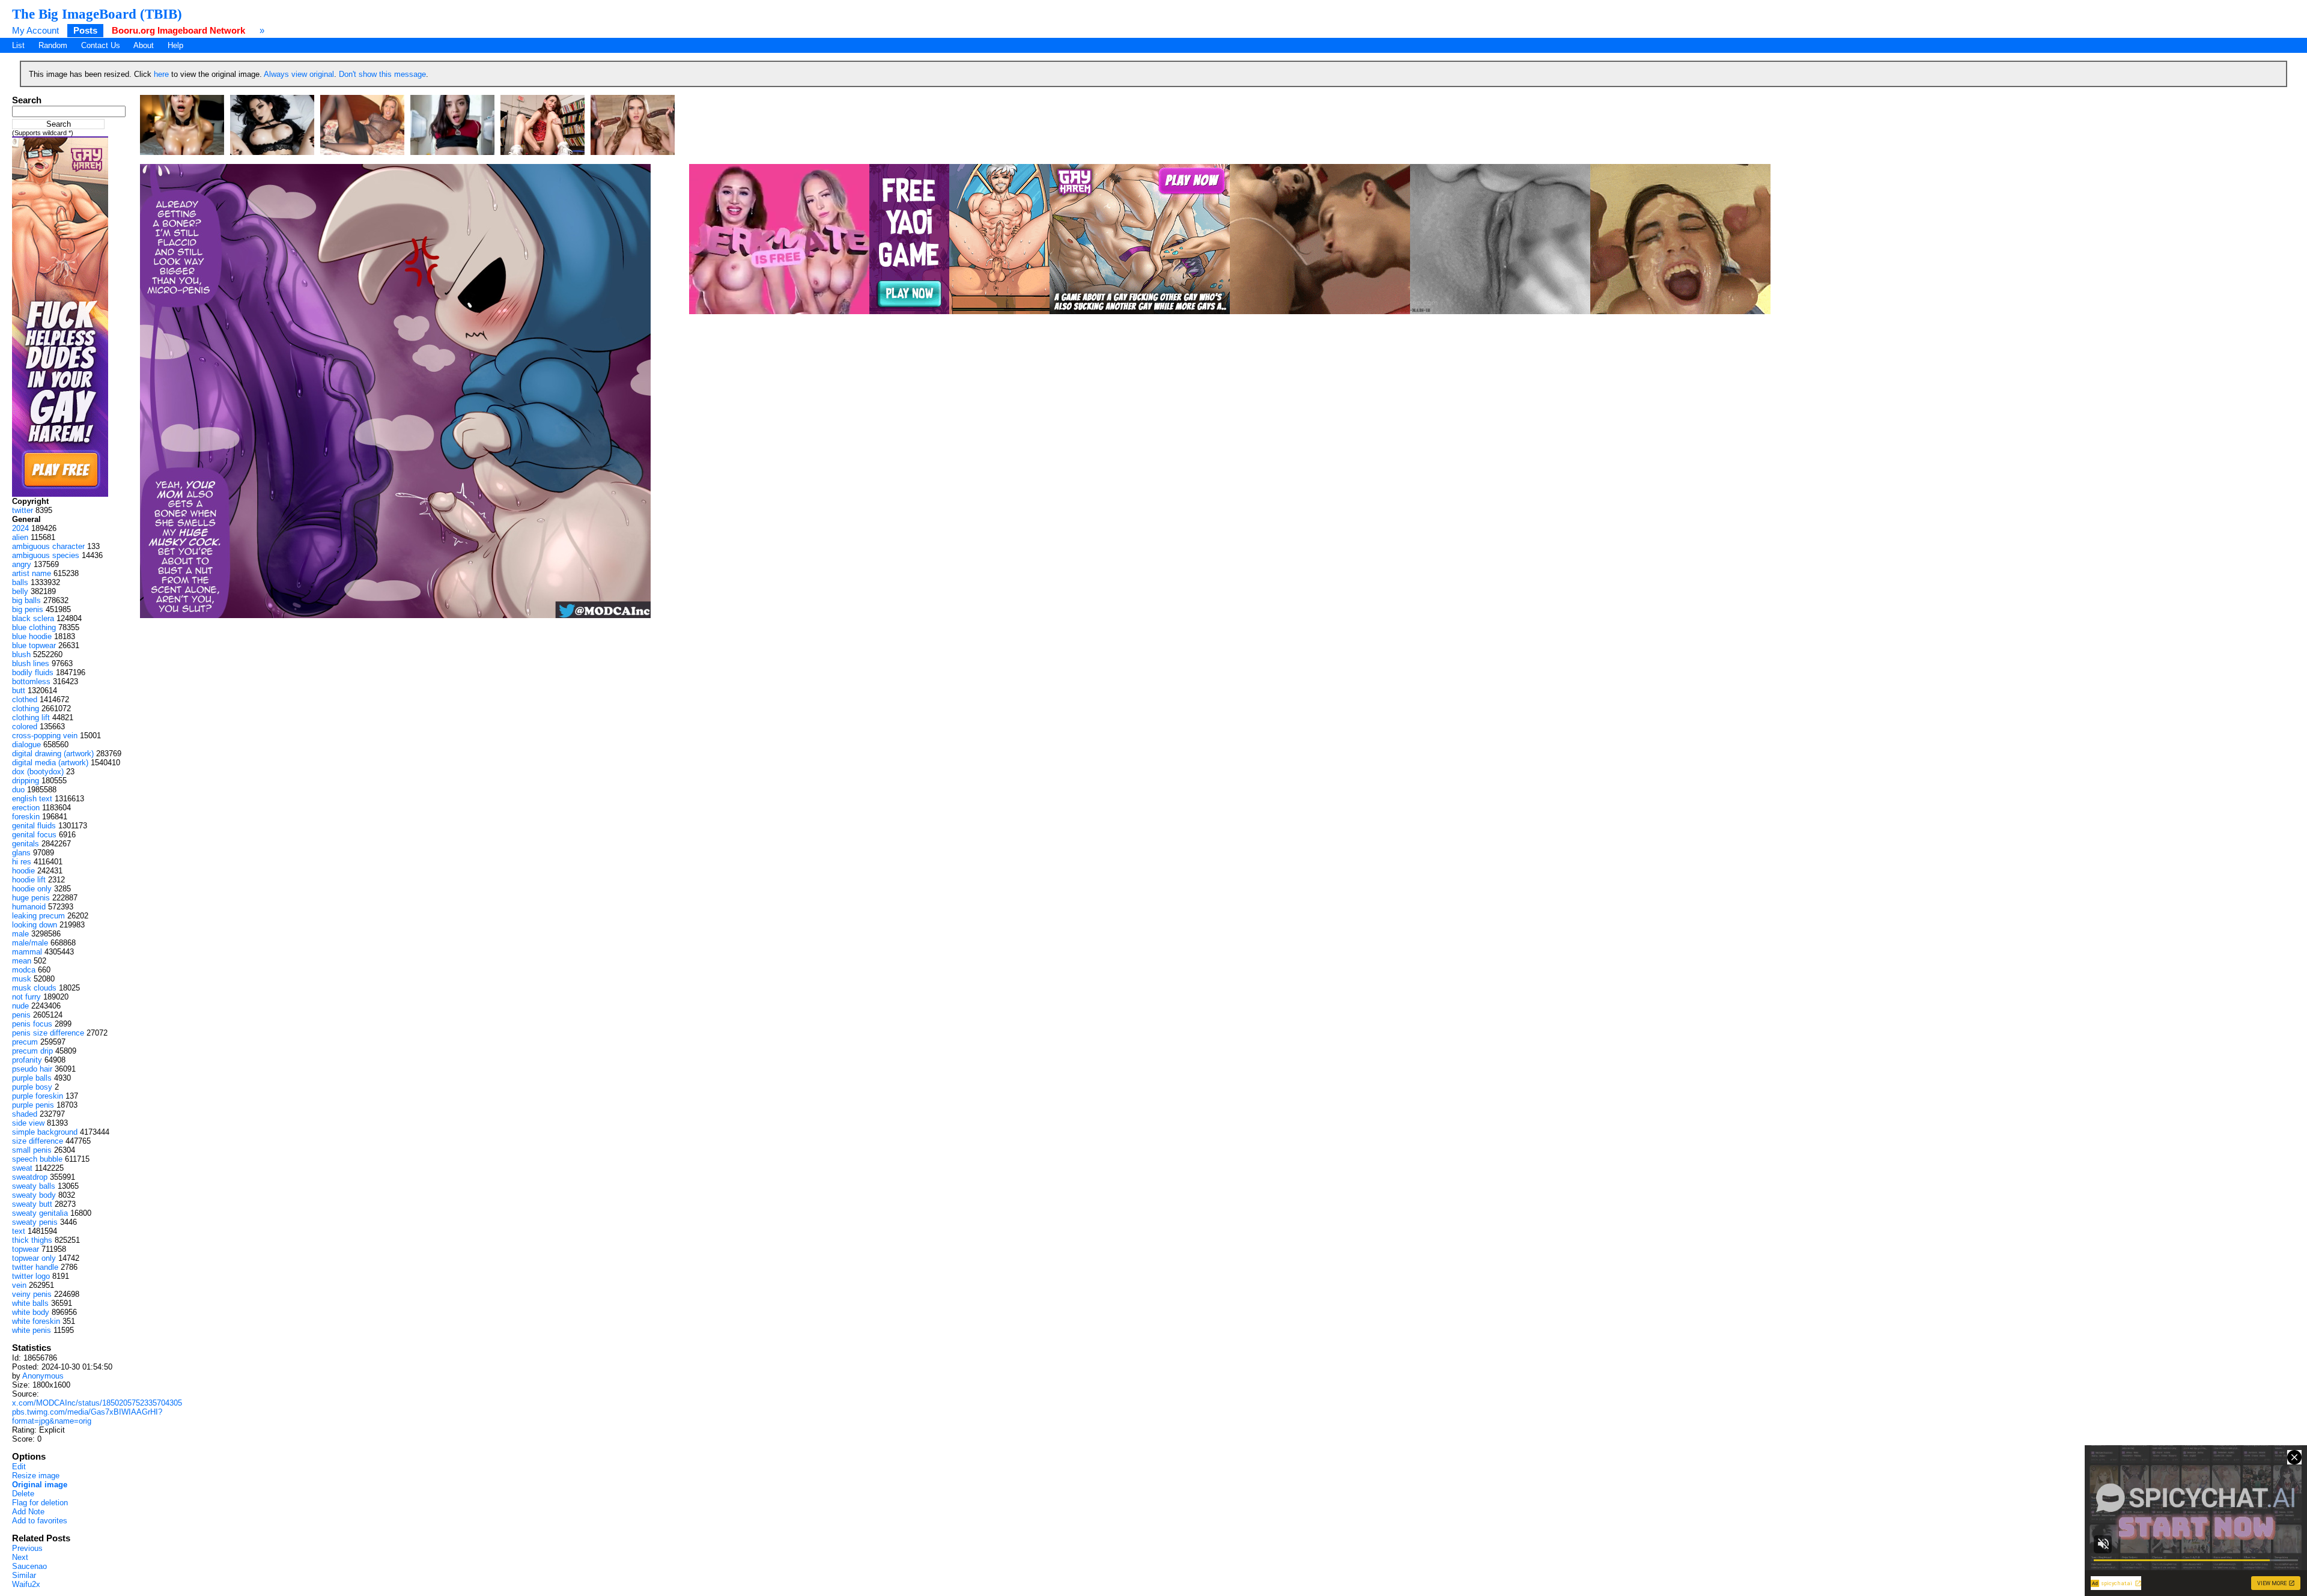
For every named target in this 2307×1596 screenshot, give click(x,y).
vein (19, 1285)
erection (26, 808)
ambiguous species (46, 555)
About (144, 45)
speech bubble (37, 1159)
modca (24, 970)
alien (20, 537)
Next (20, 1557)
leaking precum (38, 916)
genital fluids (34, 826)
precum (25, 1042)
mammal (27, 952)
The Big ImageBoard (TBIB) (97, 14)
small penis (32, 1150)
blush (21, 654)
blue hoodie (32, 636)
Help (175, 45)
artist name (32, 573)
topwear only (34, 1258)
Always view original (299, 74)
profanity (27, 1060)
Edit (19, 1467)
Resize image (36, 1476)
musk (22, 979)
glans (21, 853)
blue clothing (34, 627)
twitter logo (31, 1276)
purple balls (32, 1078)
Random (53, 45)
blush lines (31, 663)
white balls (30, 1303)
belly (20, 591)
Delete (23, 1494)
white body (31, 1312)
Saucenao (29, 1566)
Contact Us (101, 45)
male (20, 934)
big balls (26, 600)
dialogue (26, 745)
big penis (28, 609)
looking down (35, 925)
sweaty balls (34, 1186)
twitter (23, 510)
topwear (26, 1249)
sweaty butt (32, 1204)
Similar (24, 1575)
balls (20, 582)
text (19, 1231)
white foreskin (36, 1321)
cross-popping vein (45, 736)
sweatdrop (30, 1177)
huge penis (31, 898)
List (18, 45)
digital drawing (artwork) (53, 754)
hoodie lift (29, 880)
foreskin (26, 817)
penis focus (32, 1024)
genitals (26, 844)
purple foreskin (38, 1096)
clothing (26, 708)
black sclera (33, 618)
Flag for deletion (40, 1503)
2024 (20, 528)
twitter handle (35, 1267)
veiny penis (32, 1294)
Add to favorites (40, 1521)
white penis (32, 1330)
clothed (25, 699)
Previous (27, 1548)
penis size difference (48, 1033)
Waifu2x (26, 1584)
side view (28, 1123)
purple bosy (32, 1087)
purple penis (33, 1105)
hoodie (23, 871)
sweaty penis (35, 1222)
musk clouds (34, 988)
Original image (40, 1485)
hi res (22, 862)
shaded (25, 1114)
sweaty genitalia (40, 1213)
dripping (26, 781)
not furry (26, 997)
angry (22, 564)
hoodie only (32, 889)
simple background (45, 1132)
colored (25, 727)
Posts (85, 30)
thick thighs (32, 1240)
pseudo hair (32, 1069)
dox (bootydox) (38, 772)
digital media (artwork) (50, 763)
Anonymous (43, 1376)
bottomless (31, 681)
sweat (22, 1168)
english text (32, 799)
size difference (38, 1141)
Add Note (28, 1512)
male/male (30, 943)
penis (21, 1015)
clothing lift (31, 718)
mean (22, 961)
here (161, 74)
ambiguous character (48, 546)
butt (19, 690)
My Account (35, 30)
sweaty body (34, 1195)
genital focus (34, 835)
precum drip (32, 1051)
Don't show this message (382, 74)
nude (20, 1006)
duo (18, 790)
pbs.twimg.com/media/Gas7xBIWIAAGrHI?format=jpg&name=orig (87, 1416)
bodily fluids (33, 672)
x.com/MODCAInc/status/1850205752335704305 (97, 1403)
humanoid (29, 907)
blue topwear (34, 645)
